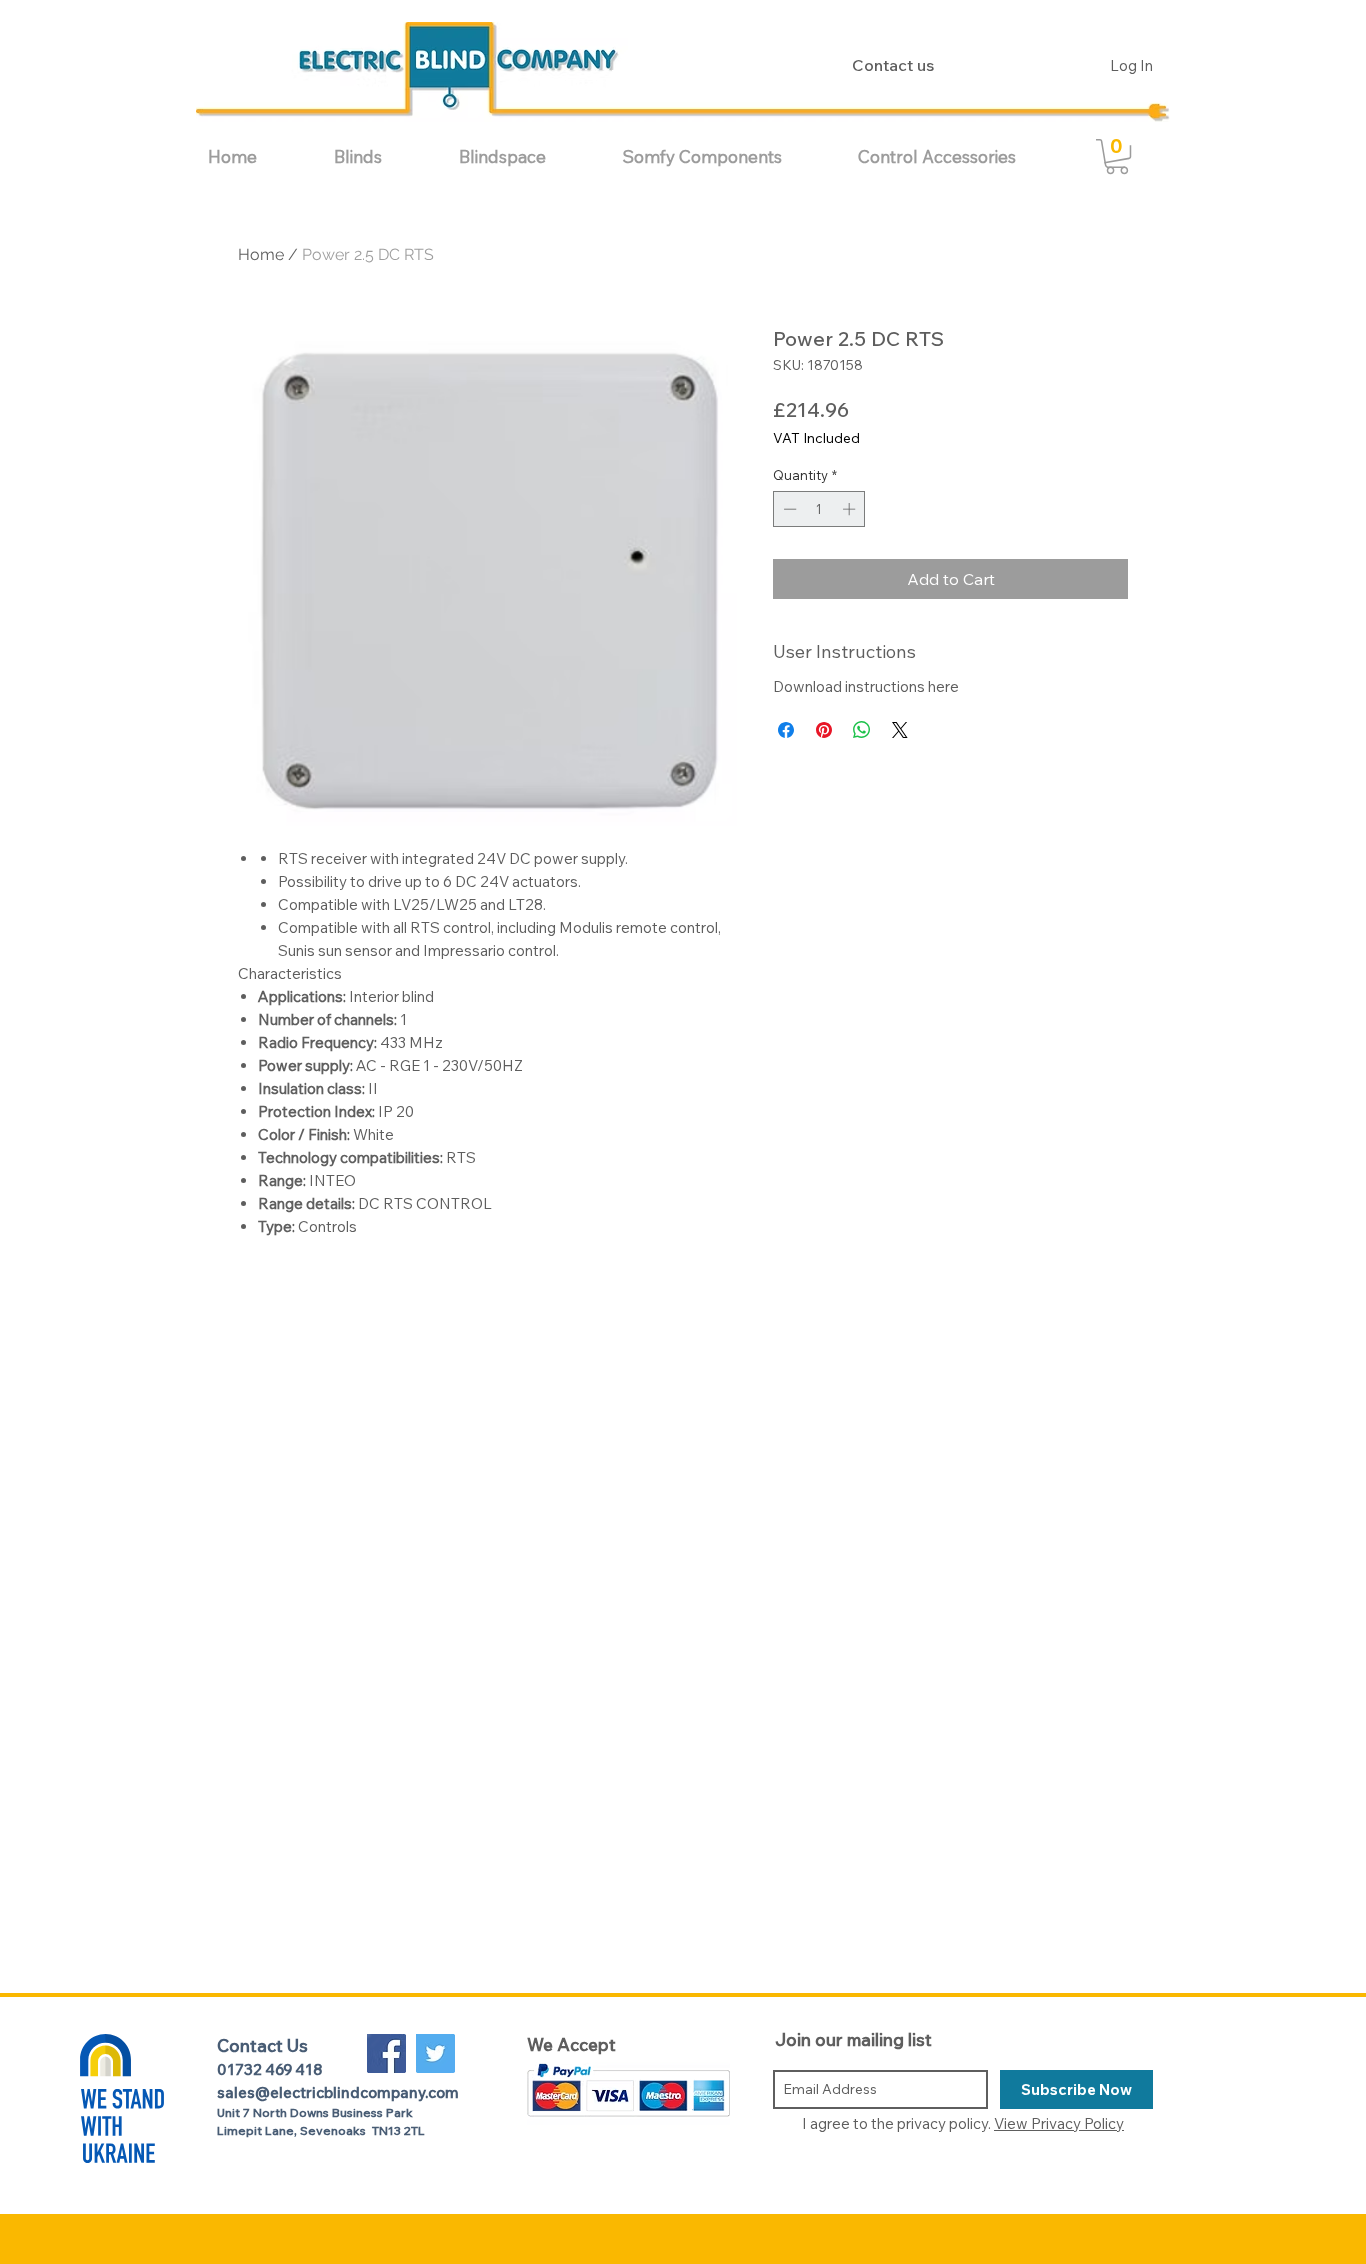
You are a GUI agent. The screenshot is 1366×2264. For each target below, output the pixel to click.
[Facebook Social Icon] (386, 2053)
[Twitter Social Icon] (435, 2053)
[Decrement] (788, 509)
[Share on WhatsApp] (862, 730)
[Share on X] (900, 730)
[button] (381, 156)
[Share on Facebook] (786, 730)
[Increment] (851, 509)
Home (261, 254)
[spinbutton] (819, 509)
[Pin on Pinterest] (824, 730)
